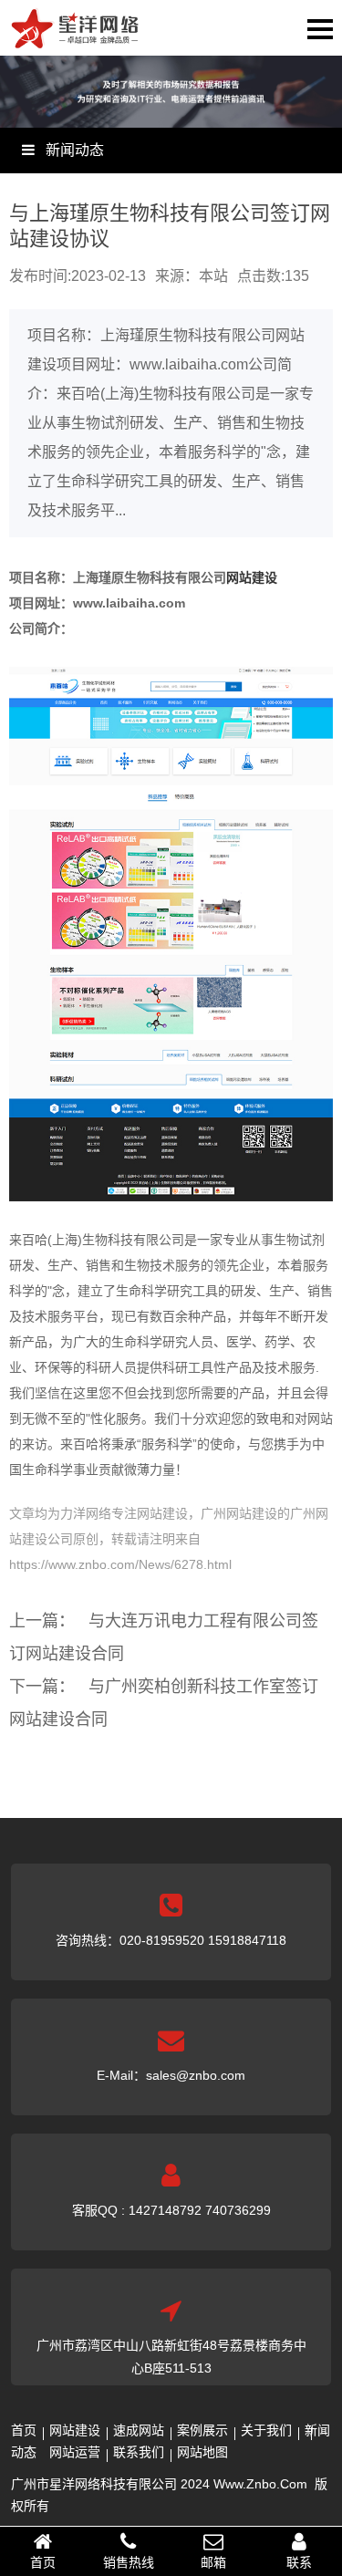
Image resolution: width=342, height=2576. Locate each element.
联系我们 (139, 2452)
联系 (299, 2562)
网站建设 (252, 577)
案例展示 (202, 2430)
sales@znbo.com (196, 2075)
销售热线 (129, 2562)
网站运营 (75, 2452)
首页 (24, 2430)
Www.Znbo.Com (260, 2484)
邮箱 (213, 2562)
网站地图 (202, 2452)
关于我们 (266, 2430)
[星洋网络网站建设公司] (75, 37)
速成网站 (139, 2430)
